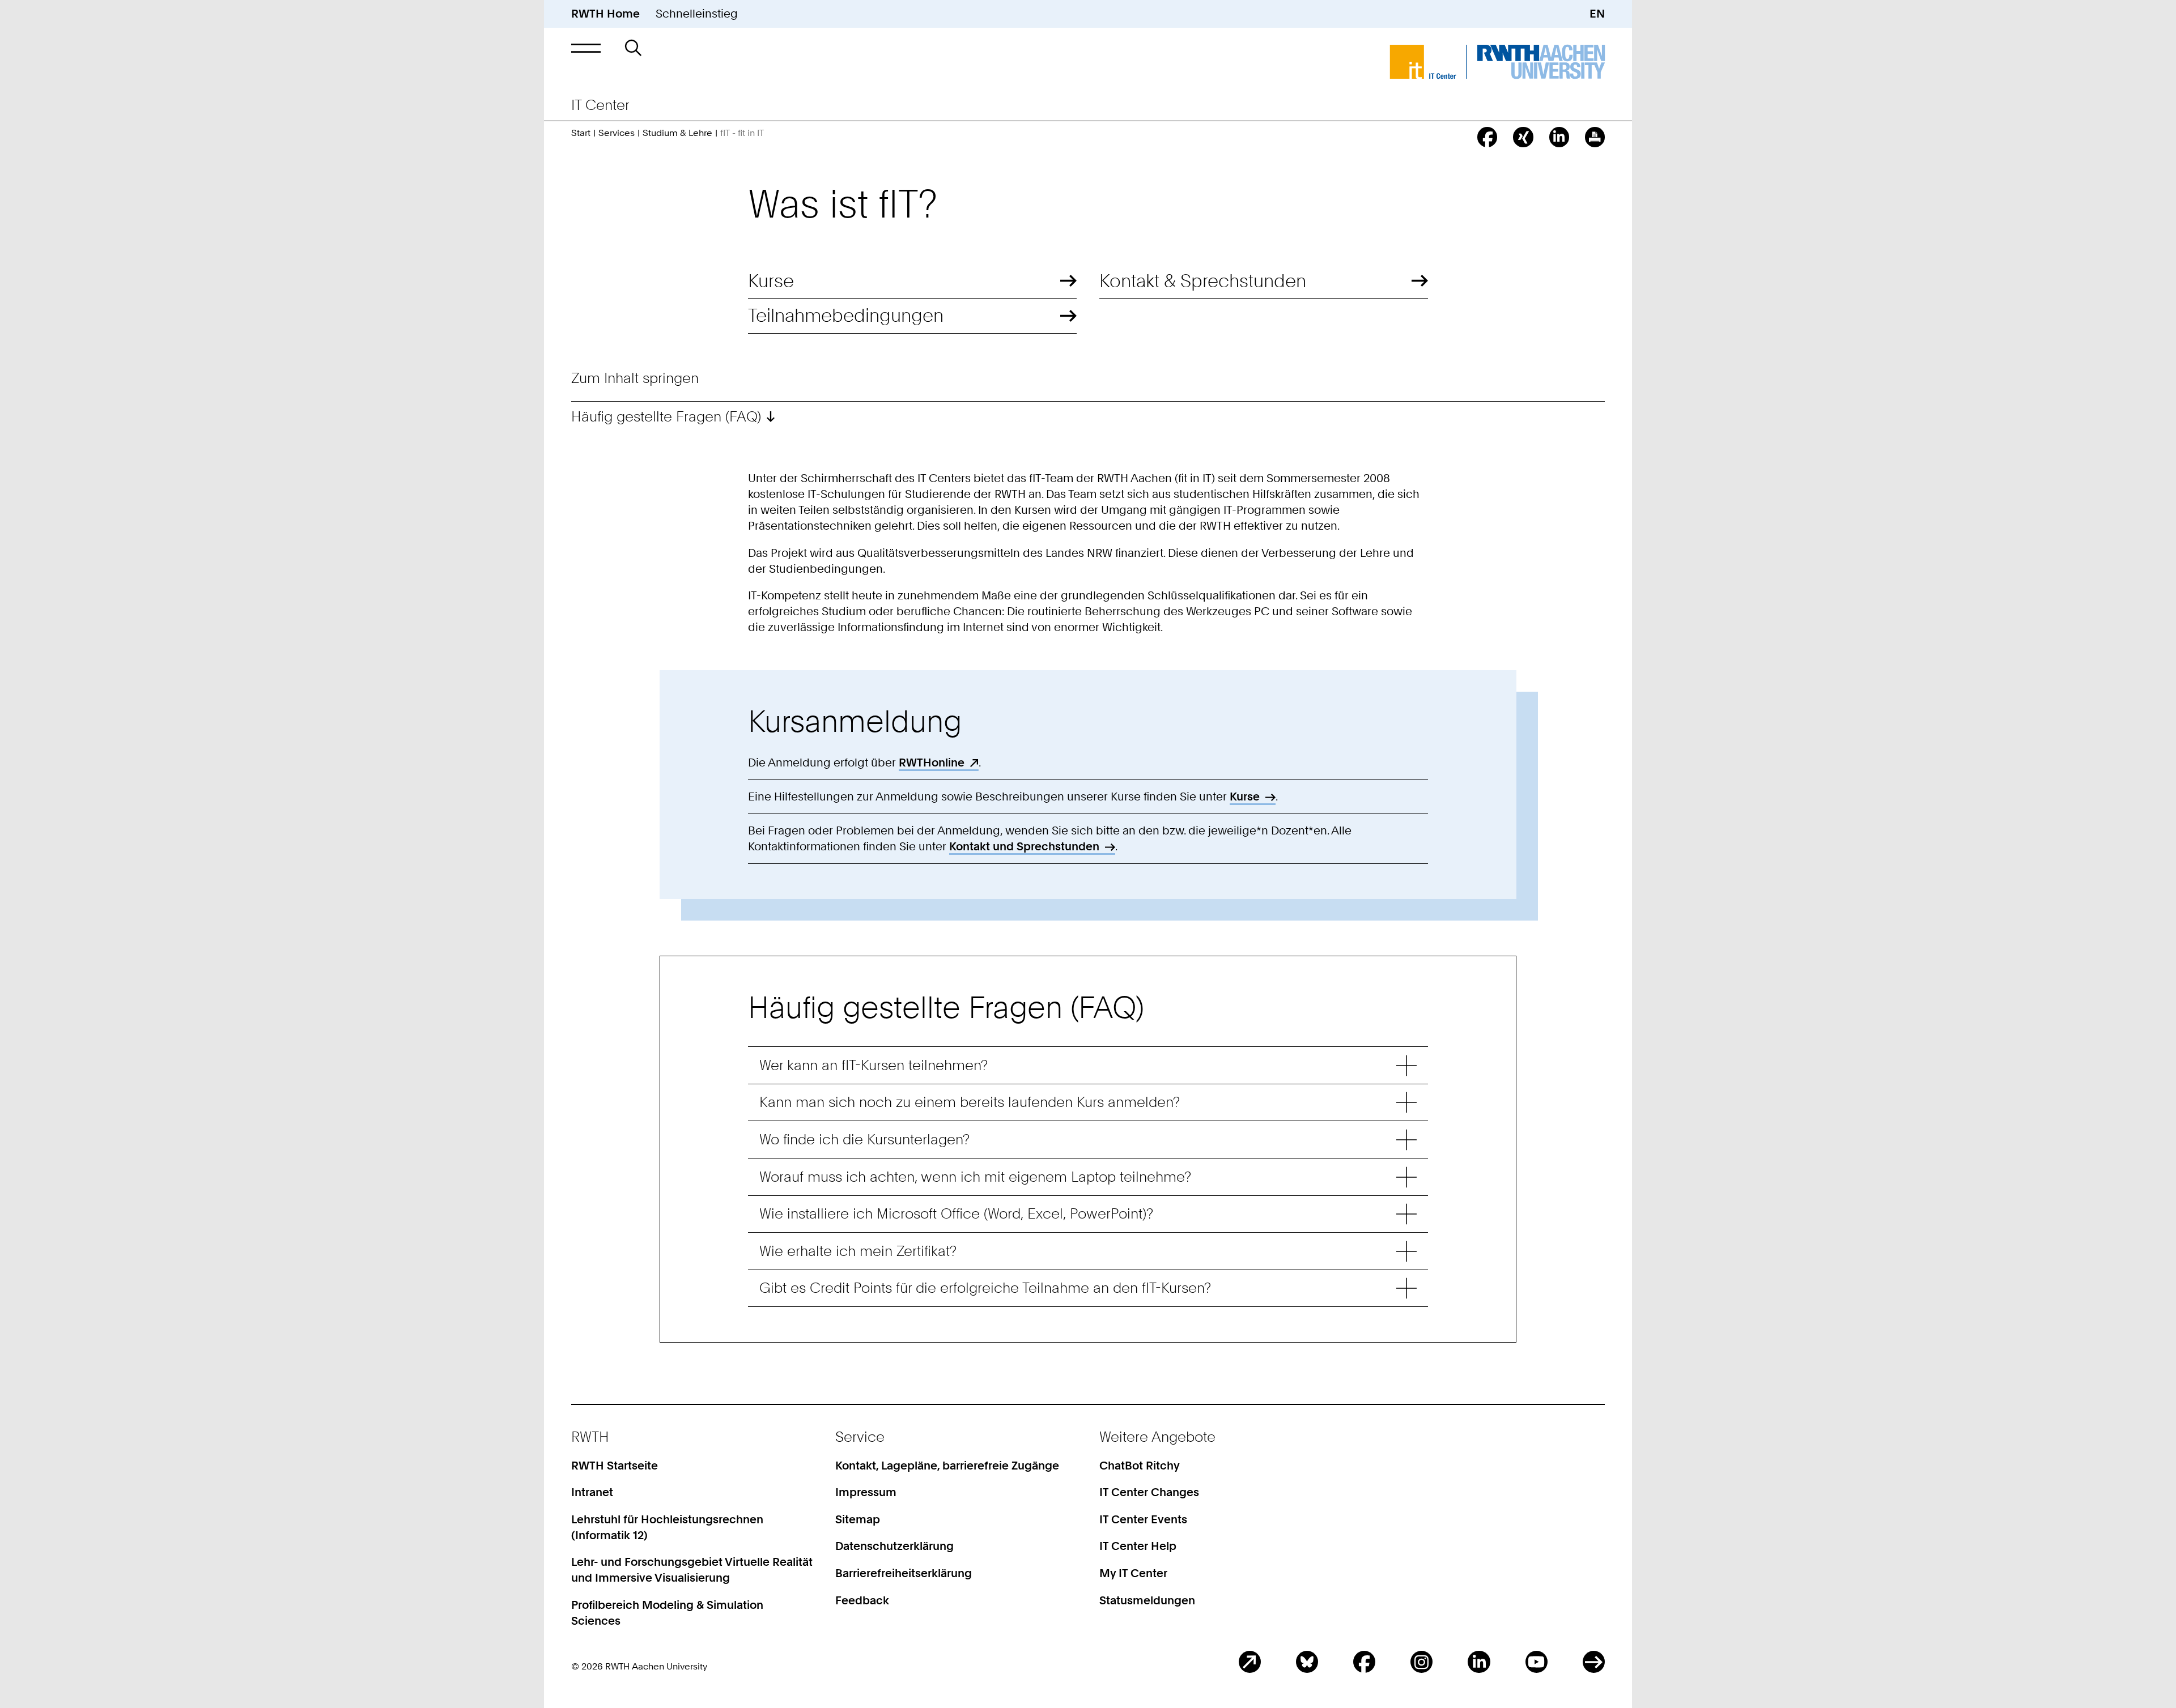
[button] (586, 48)
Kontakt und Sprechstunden (1024, 846)
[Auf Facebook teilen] (1487, 137)
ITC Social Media (1594, 1662)
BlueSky (1307, 1662)
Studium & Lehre (677, 133)
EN (1597, 14)
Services (617, 133)
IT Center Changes (1149, 1492)
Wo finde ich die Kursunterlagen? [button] (864, 1139)
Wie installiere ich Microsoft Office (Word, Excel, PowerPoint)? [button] (956, 1213)
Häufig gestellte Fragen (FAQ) (666, 416)
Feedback (862, 1600)
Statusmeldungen (1147, 1600)
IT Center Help (1138, 1546)
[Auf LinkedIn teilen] (1559, 137)
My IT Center (1133, 1573)
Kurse (771, 281)
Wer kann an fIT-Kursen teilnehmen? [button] (874, 1065)
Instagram (1421, 1662)
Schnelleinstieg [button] (697, 14)
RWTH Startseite (615, 1466)
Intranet (592, 1492)
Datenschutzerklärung (894, 1546)
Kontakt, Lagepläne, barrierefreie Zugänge (947, 1466)
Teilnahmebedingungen (846, 316)
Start (581, 133)
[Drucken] (1595, 137)
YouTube (1537, 1662)
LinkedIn (1479, 1662)
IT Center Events (1143, 1519)
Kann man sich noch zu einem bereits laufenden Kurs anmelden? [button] (970, 1102)
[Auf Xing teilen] (1523, 137)
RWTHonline (932, 763)
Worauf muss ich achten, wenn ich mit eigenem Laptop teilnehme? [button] (975, 1177)
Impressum (866, 1492)
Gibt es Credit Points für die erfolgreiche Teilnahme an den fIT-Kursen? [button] (985, 1288)
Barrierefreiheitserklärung (904, 1573)
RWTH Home (605, 14)
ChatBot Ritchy (1140, 1466)
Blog (1250, 1662)
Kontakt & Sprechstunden (1203, 281)
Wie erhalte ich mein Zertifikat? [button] (858, 1251)
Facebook (1364, 1662)
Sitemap (858, 1519)
